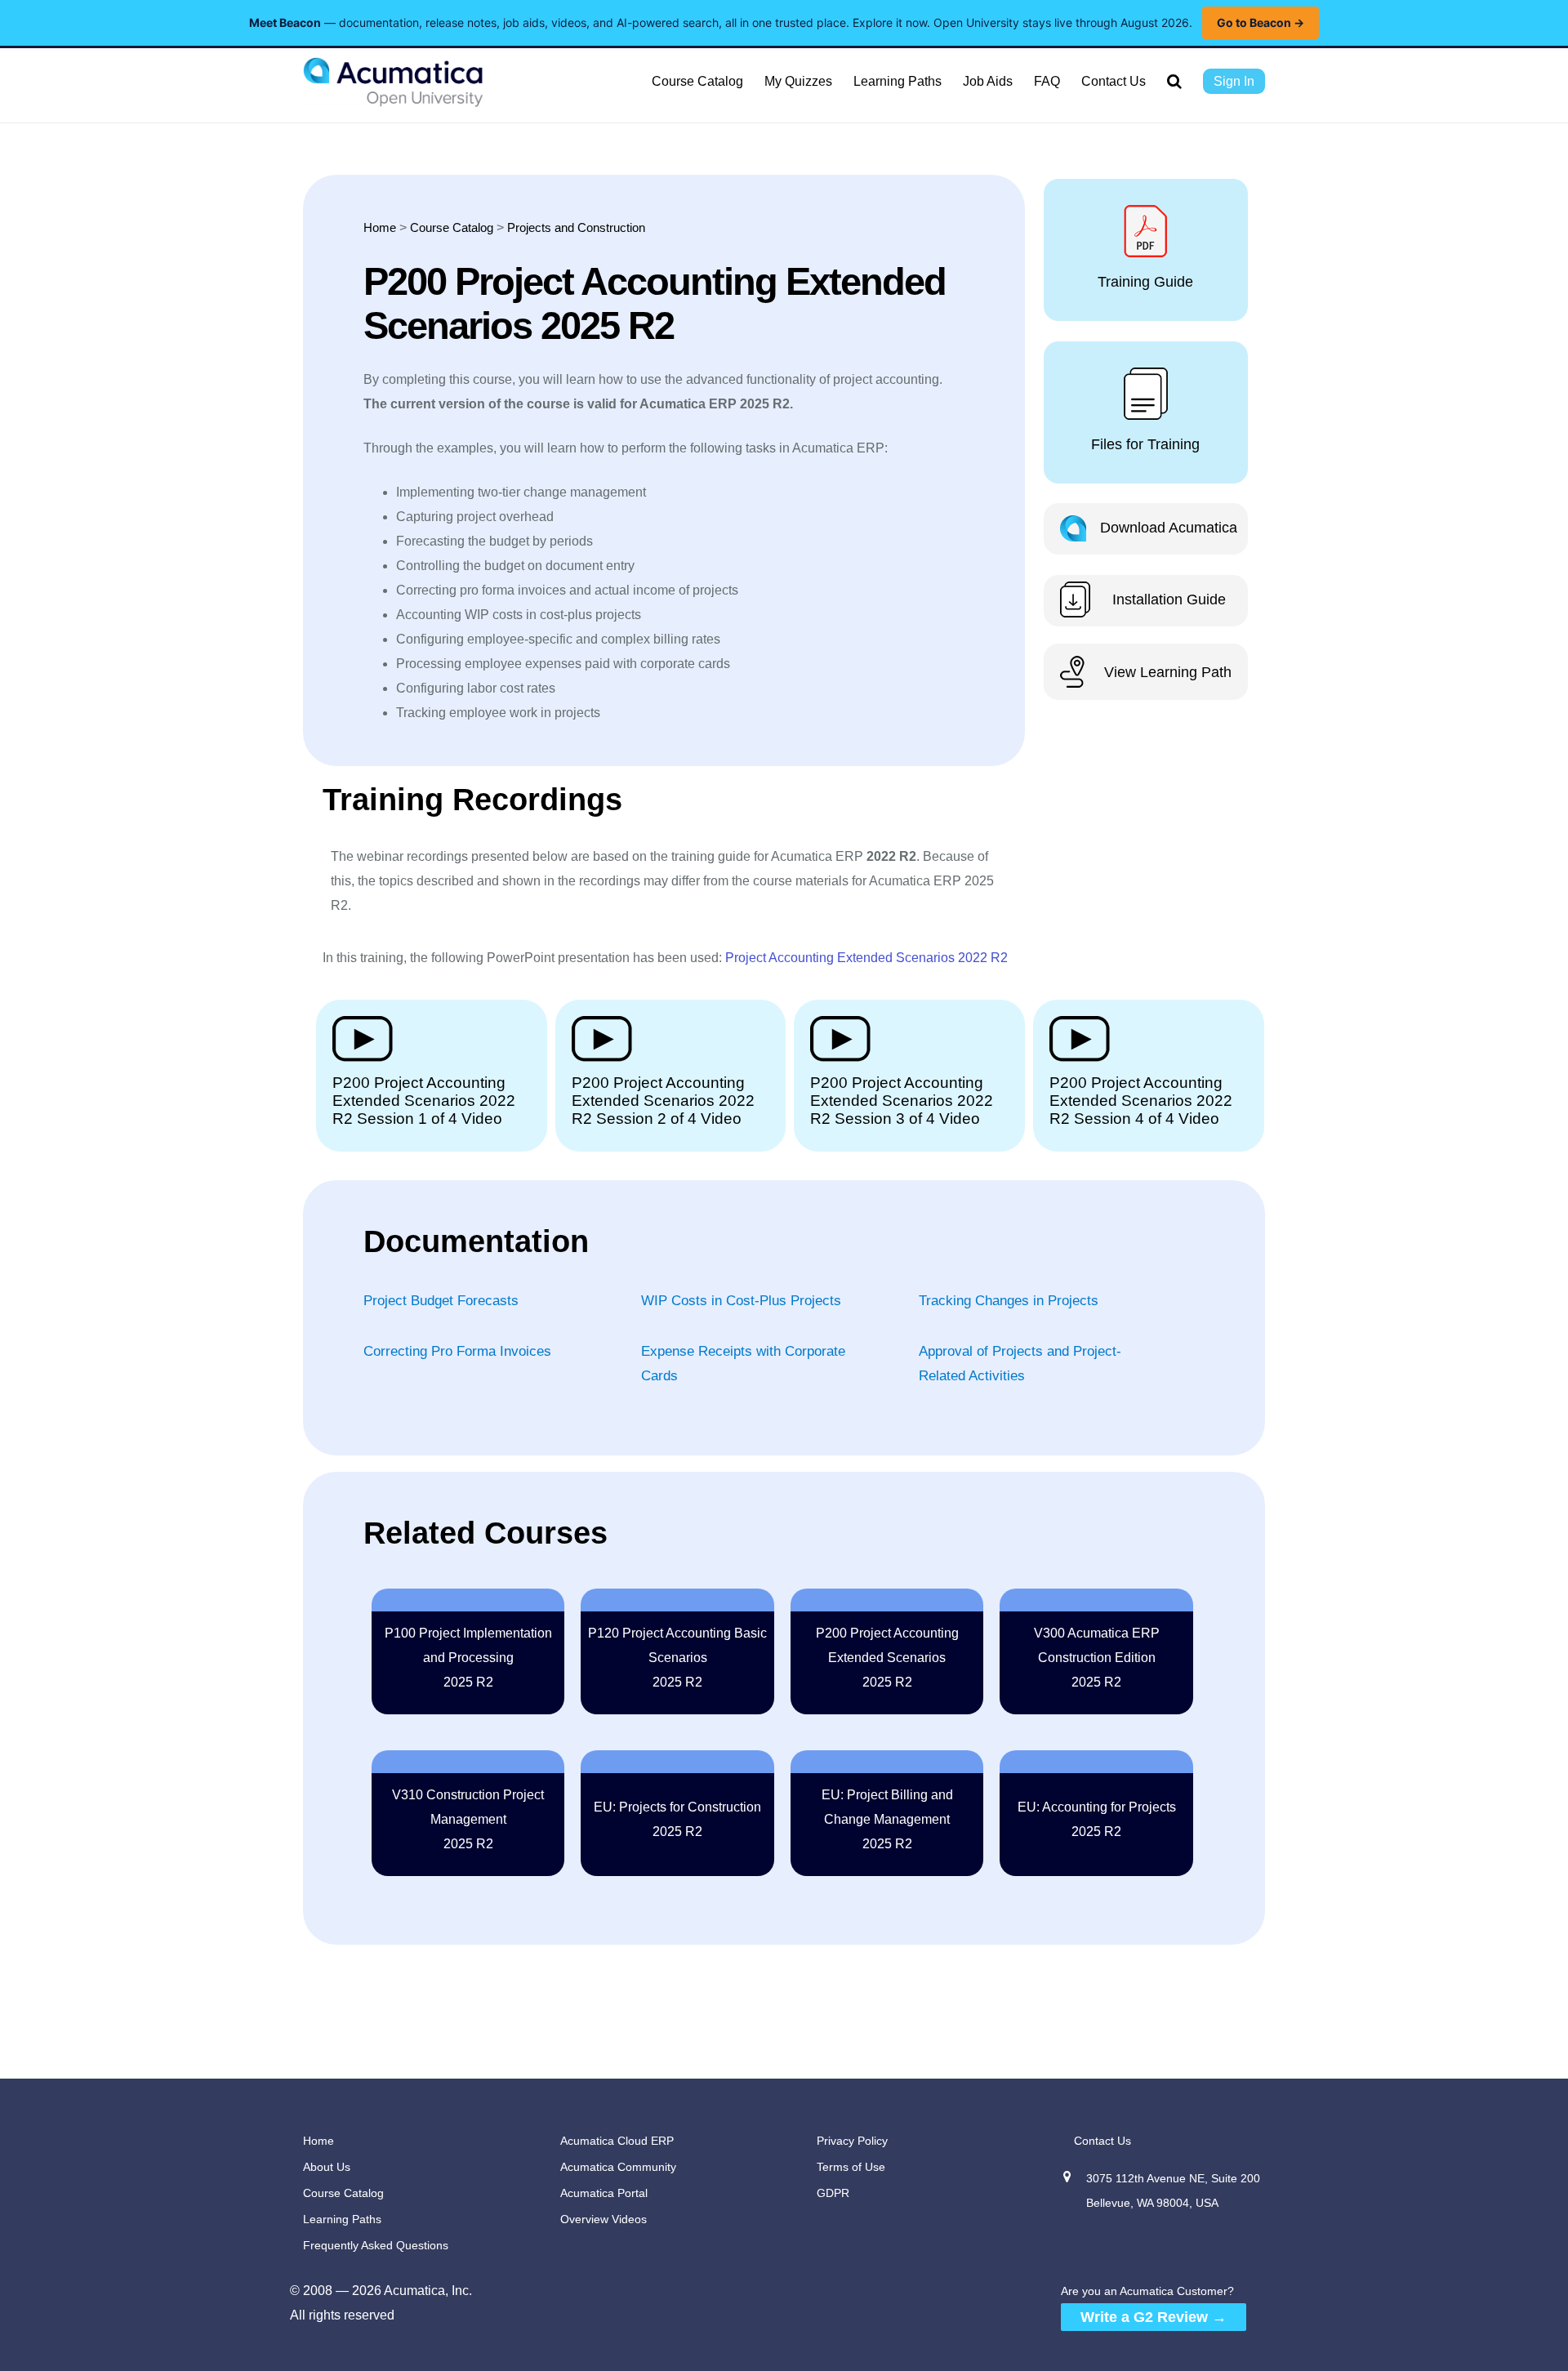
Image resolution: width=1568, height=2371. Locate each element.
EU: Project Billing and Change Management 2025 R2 (887, 1819)
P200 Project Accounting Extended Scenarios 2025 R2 (887, 1658)
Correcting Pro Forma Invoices (457, 1351)
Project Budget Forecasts (441, 1301)
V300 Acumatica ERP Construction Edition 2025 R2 (1097, 1658)
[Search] (1174, 82)
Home (380, 227)
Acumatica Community (618, 2167)
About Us (327, 2167)
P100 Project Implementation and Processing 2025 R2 (468, 1658)
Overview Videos (604, 2219)
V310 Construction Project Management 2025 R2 (468, 1819)
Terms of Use (851, 2167)
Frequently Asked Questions (376, 2245)
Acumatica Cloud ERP (617, 2141)
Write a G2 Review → (1154, 2317)
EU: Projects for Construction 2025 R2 (677, 1819)
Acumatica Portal (604, 2193)
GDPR (833, 2193)
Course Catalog (452, 227)
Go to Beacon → (1261, 22)
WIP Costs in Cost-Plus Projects (741, 1301)
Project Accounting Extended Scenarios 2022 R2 (866, 958)
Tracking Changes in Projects (1009, 1301)
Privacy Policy (852, 2141)
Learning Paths (342, 2219)
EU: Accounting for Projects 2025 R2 (1097, 1819)
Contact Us (1102, 2141)
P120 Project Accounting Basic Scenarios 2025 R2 (677, 1658)
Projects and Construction (576, 227)
